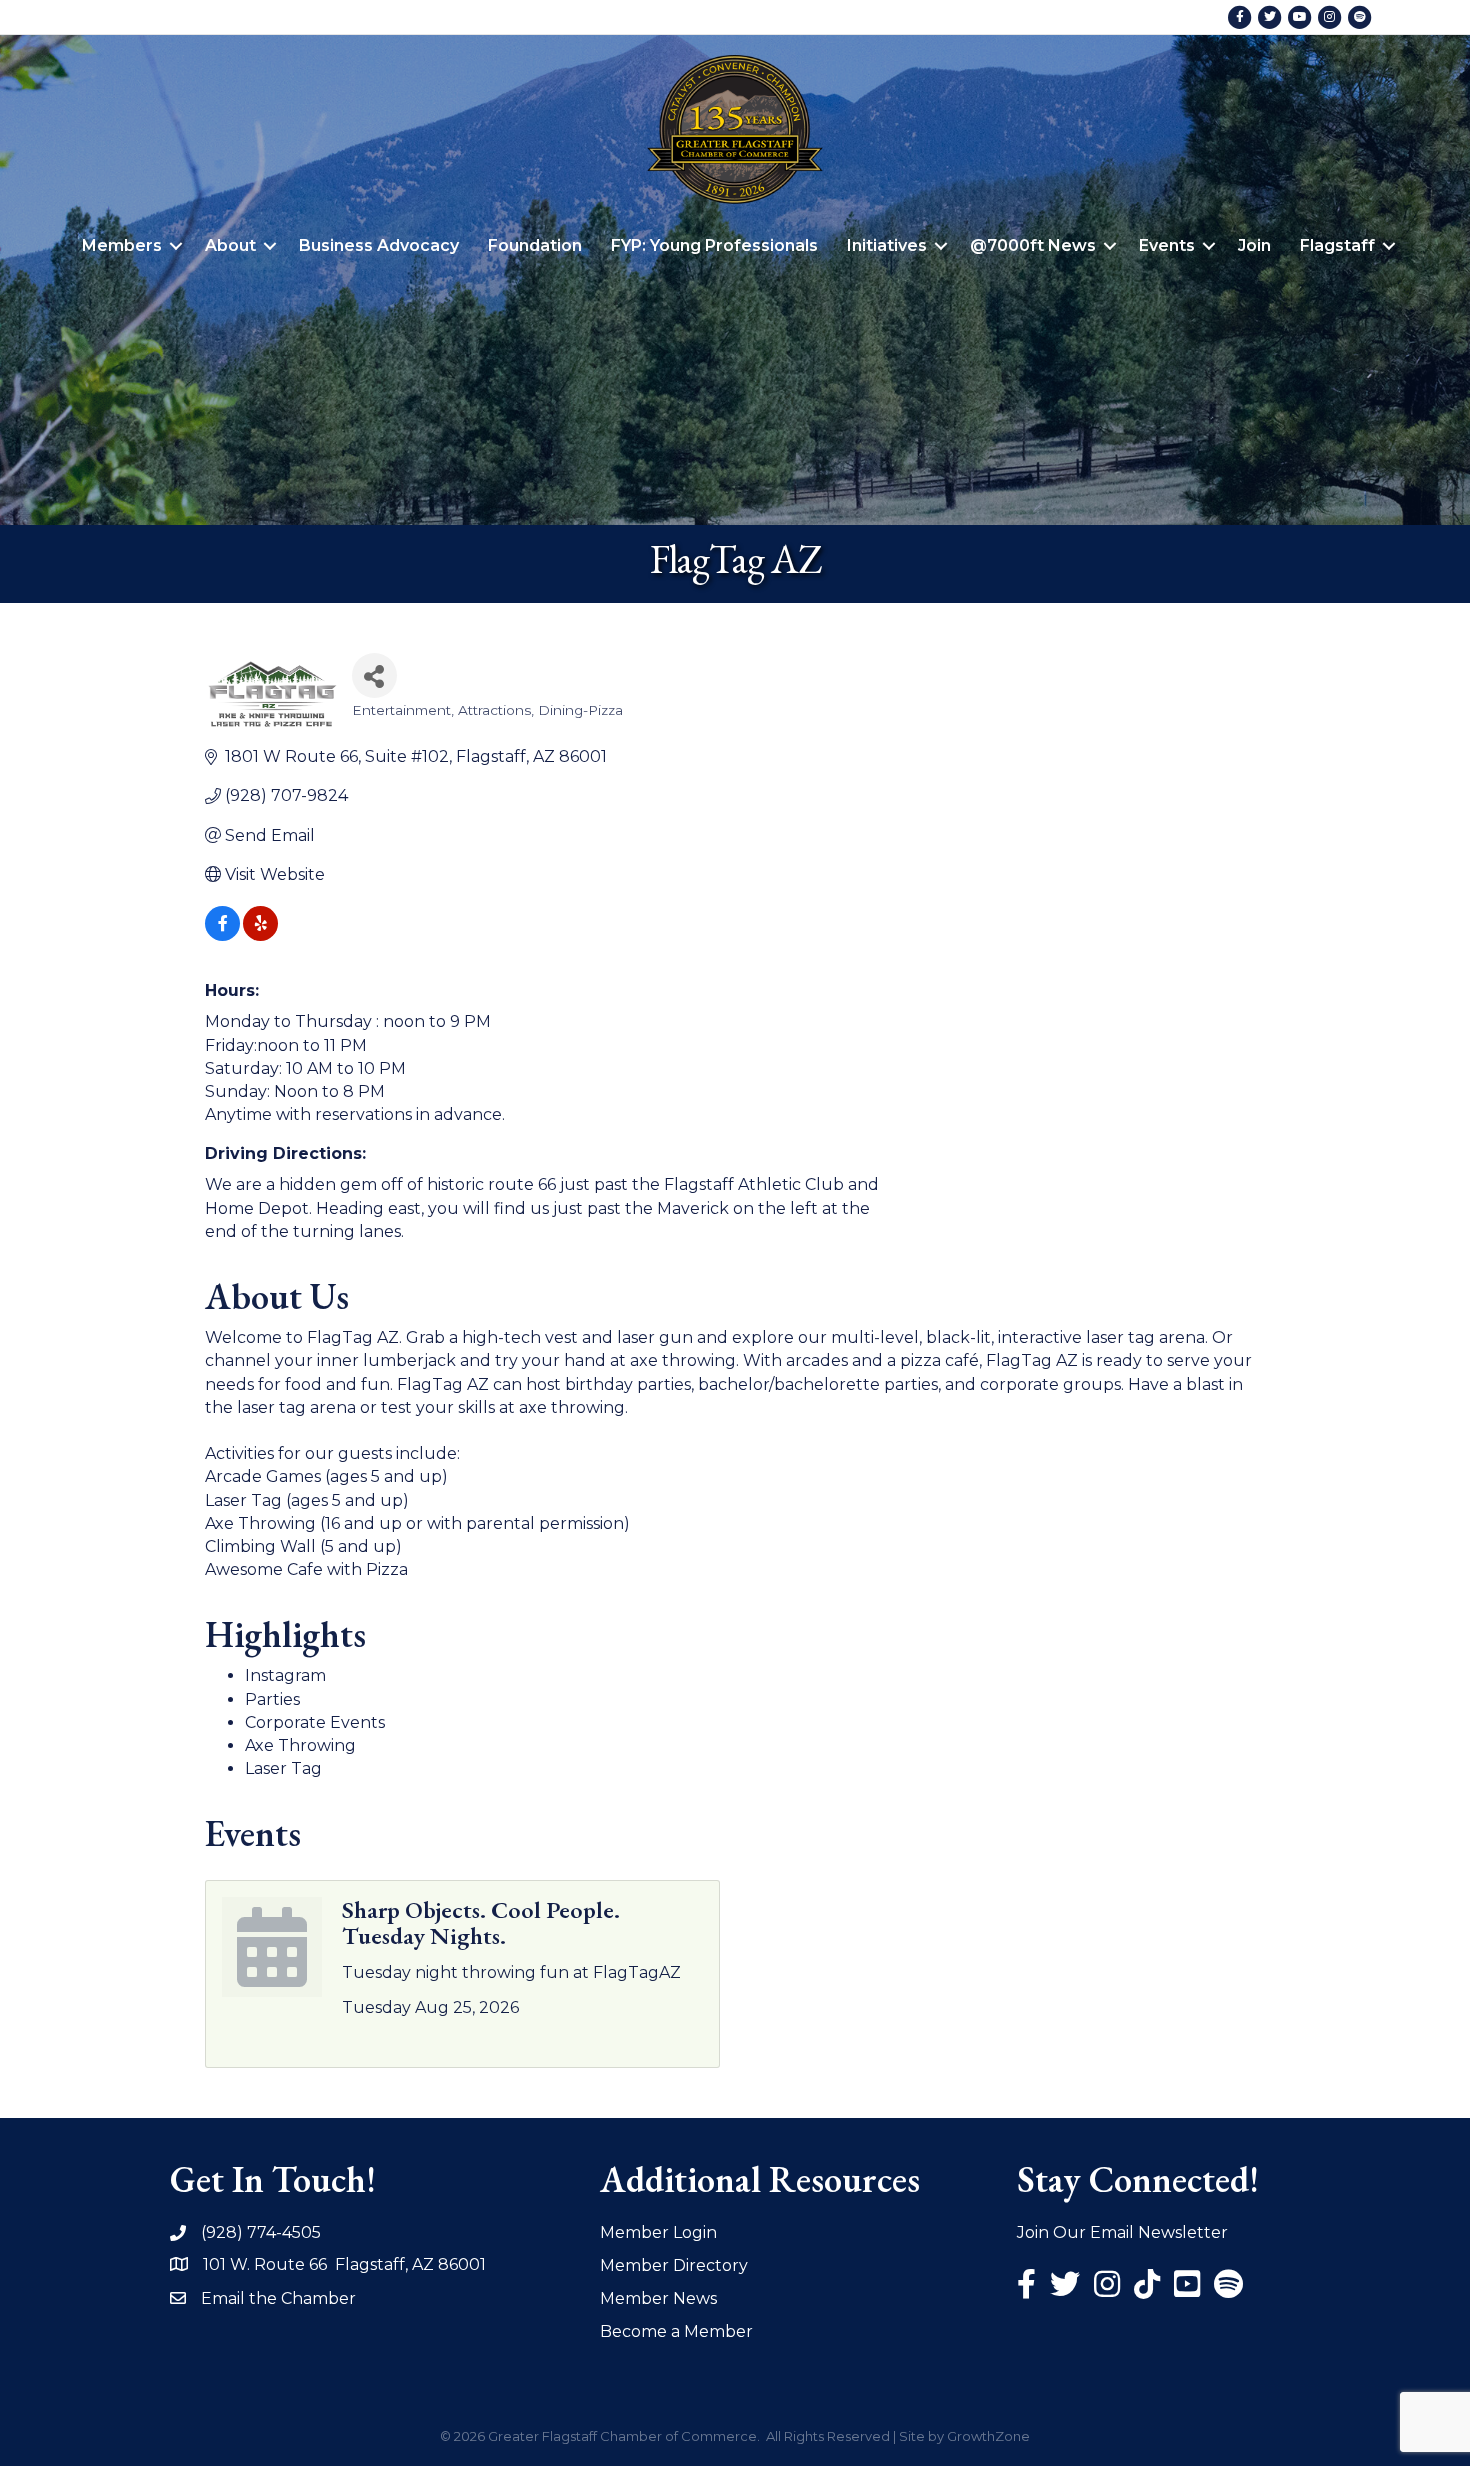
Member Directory (674, 2265)
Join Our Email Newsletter (1122, 2232)
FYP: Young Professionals (714, 245)
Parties (272, 1699)
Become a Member (676, 2331)
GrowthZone (988, 2436)
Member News (658, 2298)
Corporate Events (315, 1722)
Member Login (658, 2232)
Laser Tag (283, 1768)
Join (1254, 245)
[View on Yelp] (260, 935)
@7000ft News (1033, 245)
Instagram (285, 1675)
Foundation (535, 245)
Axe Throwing (300, 1745)
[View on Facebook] (222, 935)
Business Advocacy (379, 245)
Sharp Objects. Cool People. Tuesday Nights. (481, 1922)
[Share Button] (374, 675)
